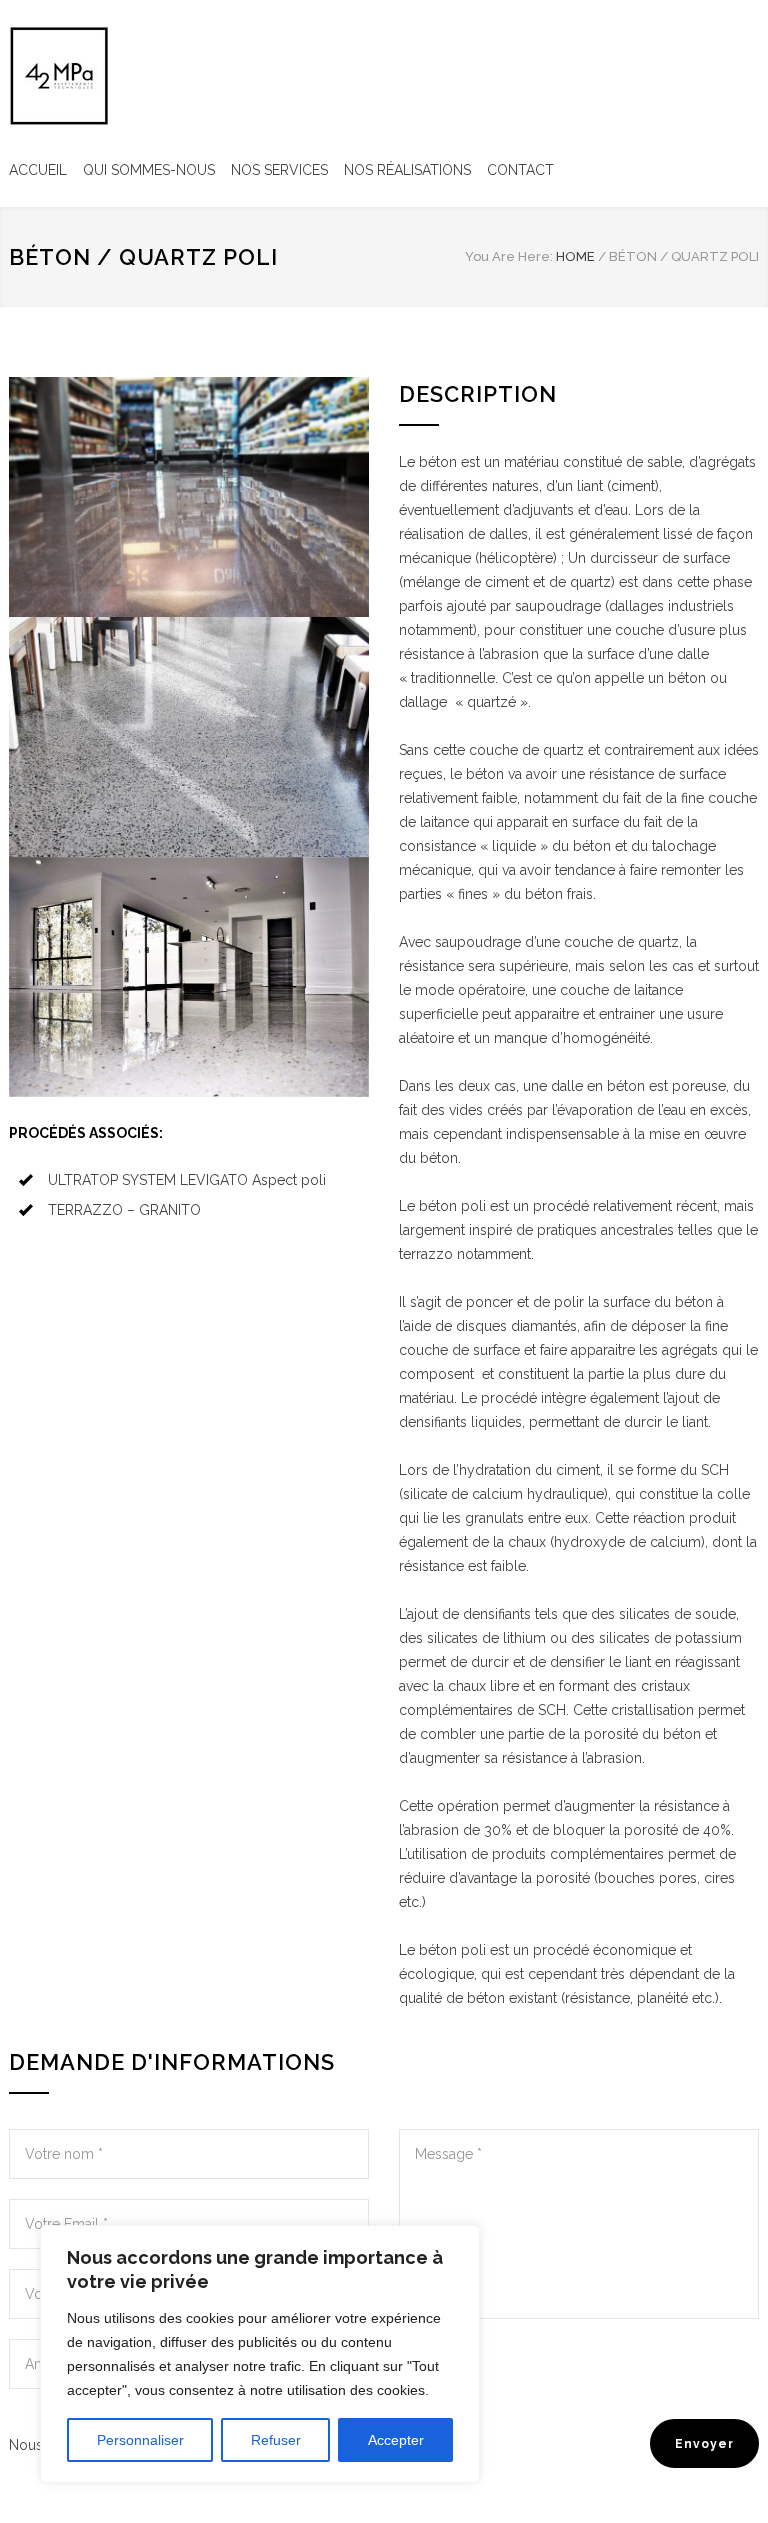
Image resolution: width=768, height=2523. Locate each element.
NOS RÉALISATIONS (407, 170)
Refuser (276, 2440)
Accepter (396, 2440)
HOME (575, 256)
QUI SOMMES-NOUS (149, 170)
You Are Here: (509, 256)
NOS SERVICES (279, 170)
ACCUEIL (38, 170)
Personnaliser (140, 2440)
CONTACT (520, 170)
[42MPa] (59, 76)
